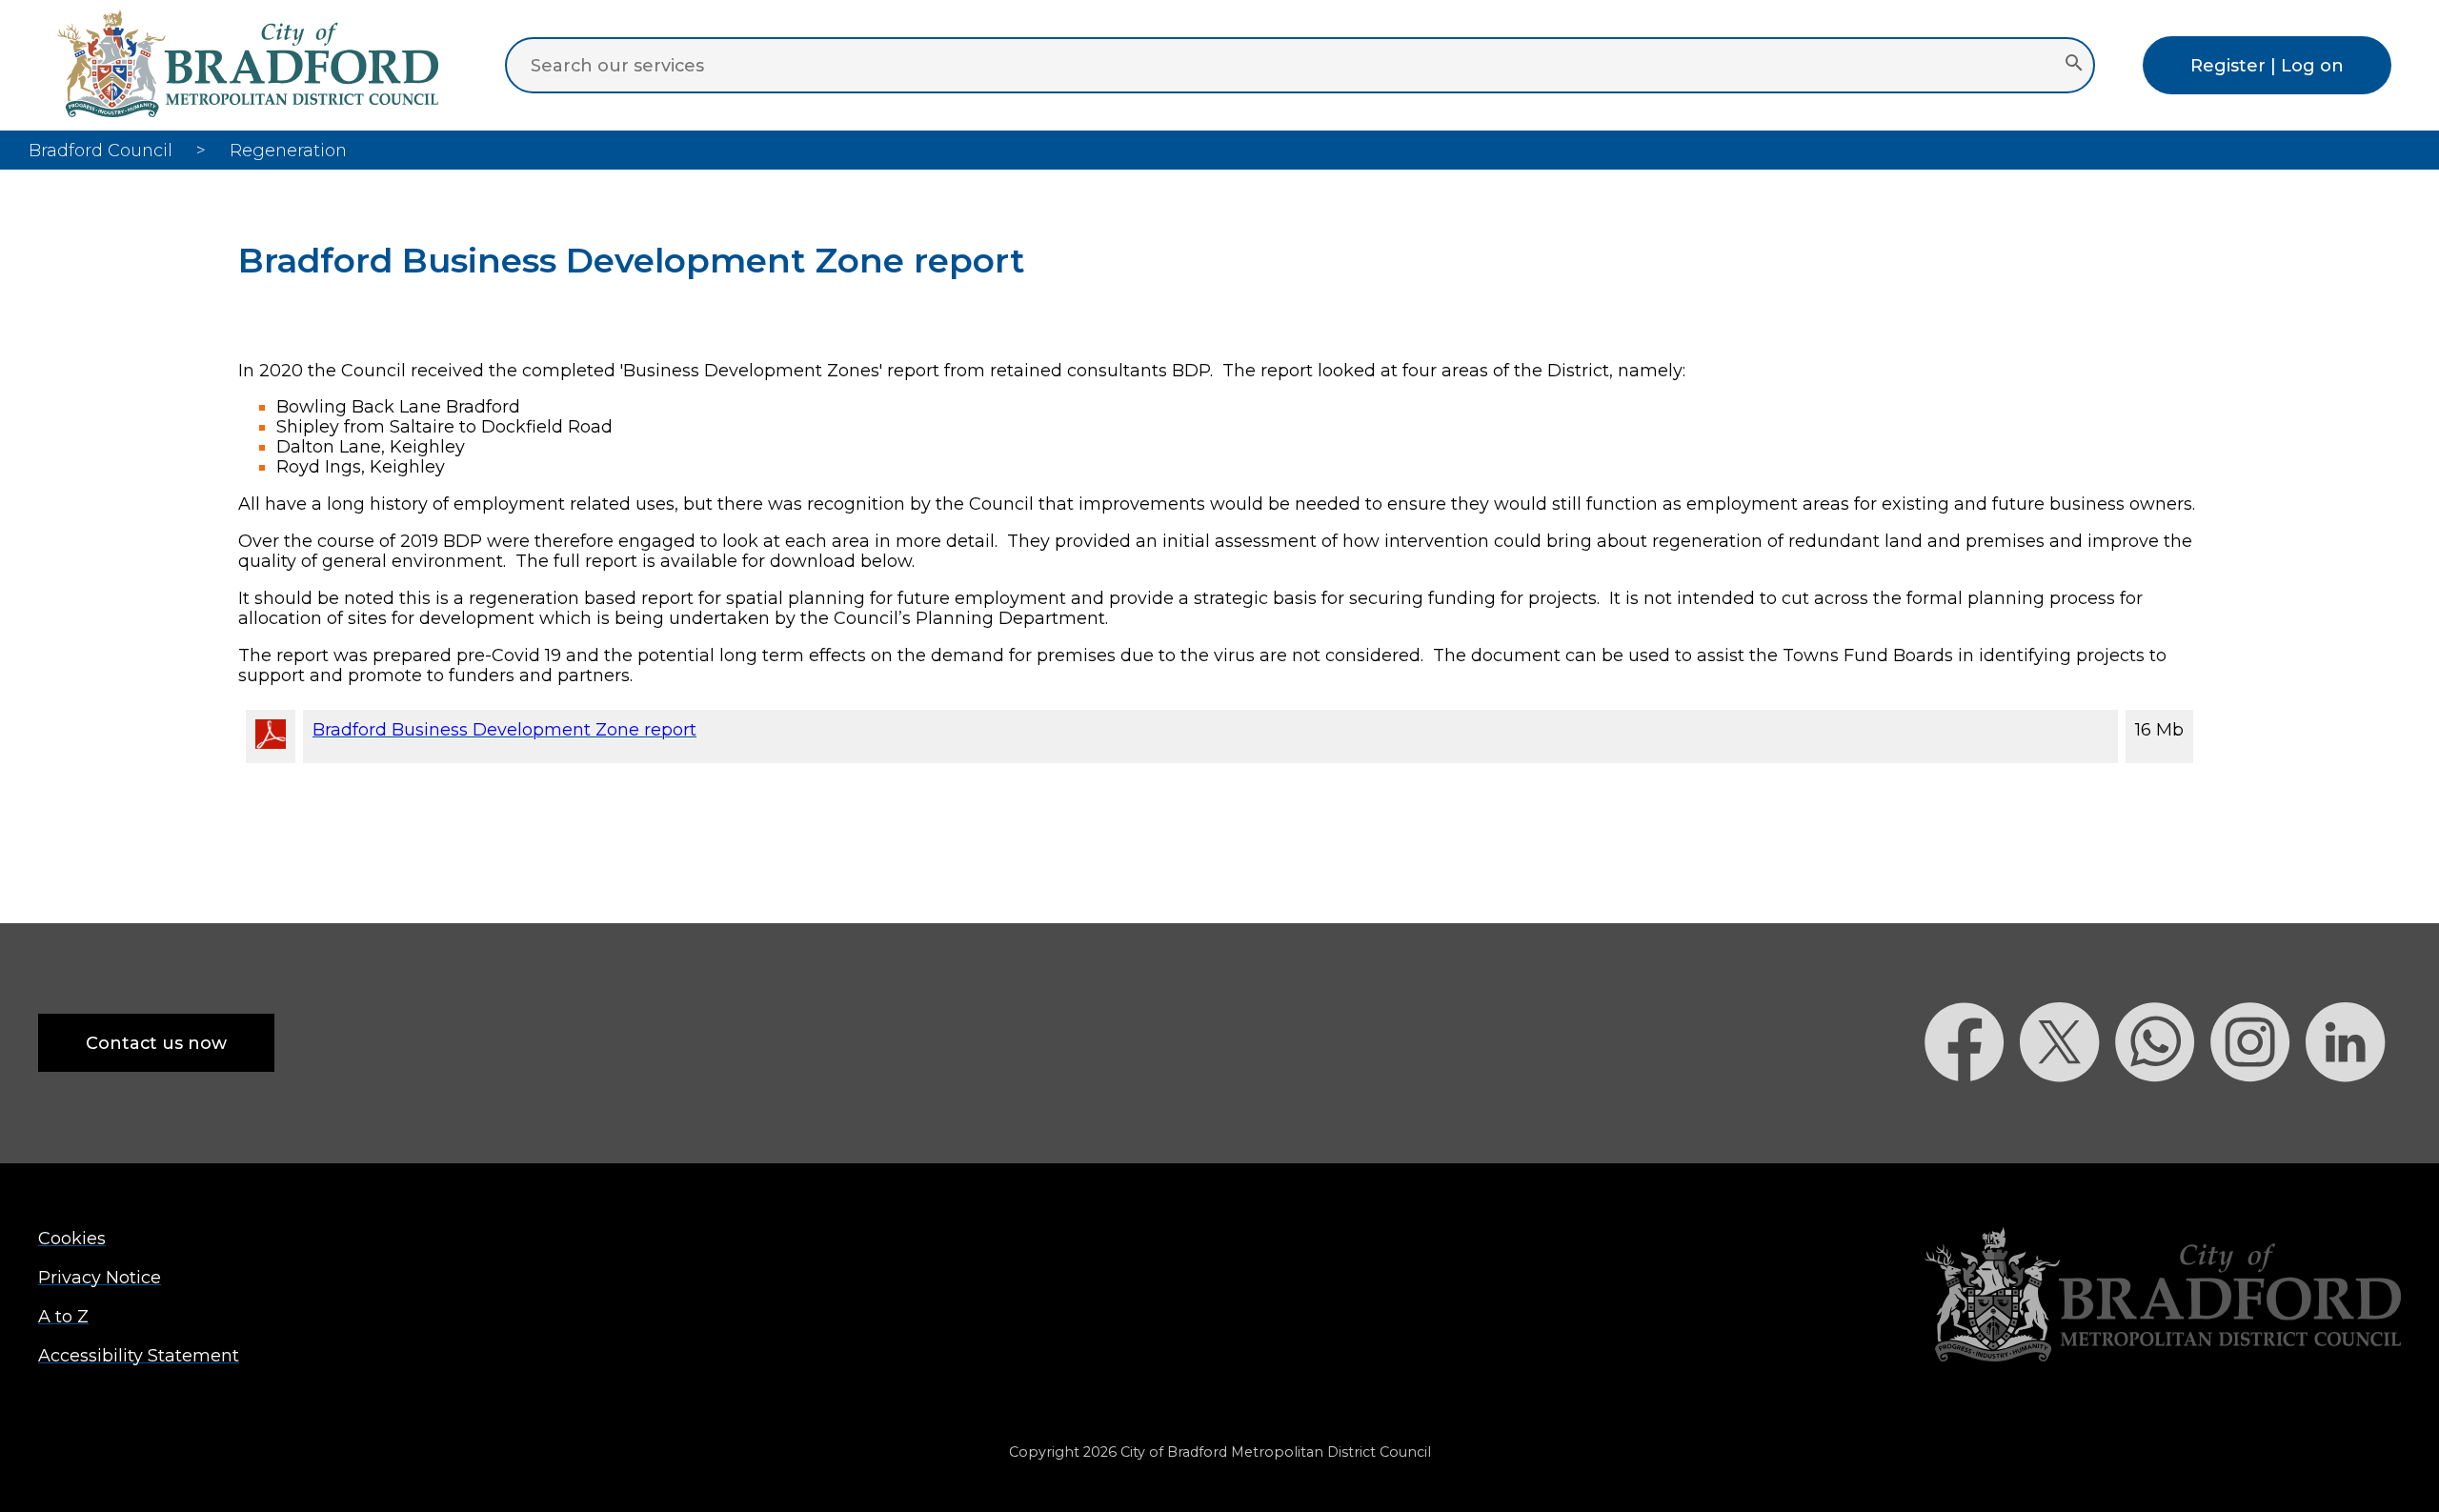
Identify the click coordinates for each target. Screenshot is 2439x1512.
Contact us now (156, 1043)
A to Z (63, 1316)
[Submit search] (2074, 65)
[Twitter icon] (2067, 1115)
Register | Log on (2267, 65)
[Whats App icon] (2163, 1115)
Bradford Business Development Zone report (504, 729)
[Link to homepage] (2163, 1296)
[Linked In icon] (2353, 1115)
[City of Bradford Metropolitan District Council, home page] (248, 111)
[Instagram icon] (2258, 1115)
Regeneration (288, 150)
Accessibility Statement (139, 1355)
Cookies (72, 1238)
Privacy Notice (100, 1277)
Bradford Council (101, 150)
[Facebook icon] (1972, 1115)
